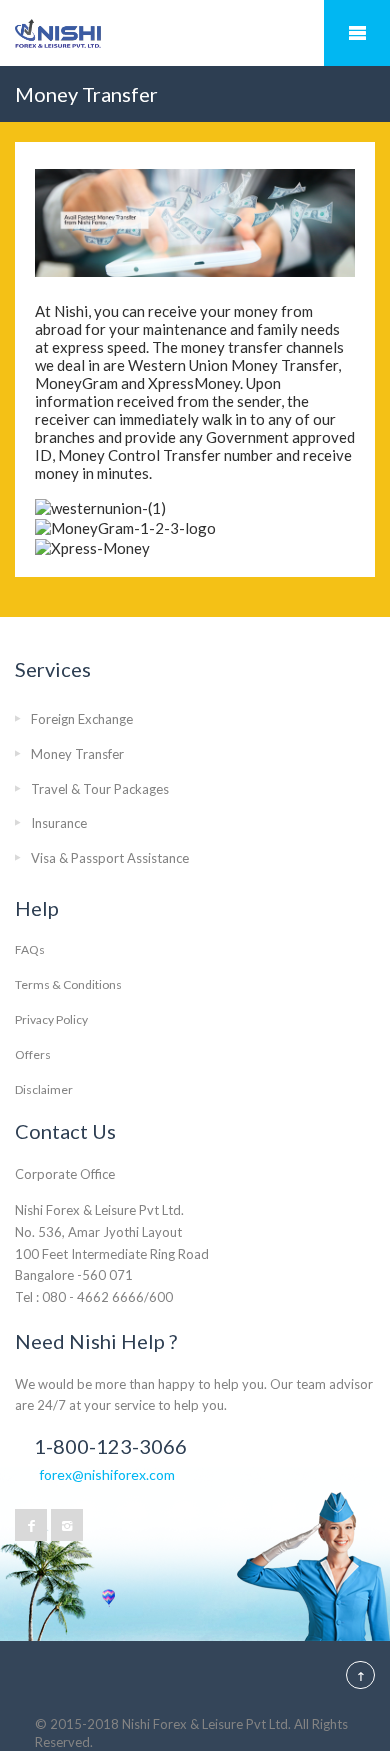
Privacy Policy (51, 1019)
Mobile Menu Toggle (357, 33)
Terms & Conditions (68, 984)
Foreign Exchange (82, 719)
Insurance (59, 823)
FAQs (30, 949)
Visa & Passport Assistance (110, 858)
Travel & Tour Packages (100, 789)
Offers (33, 1054)
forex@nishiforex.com (107, 1474)
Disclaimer (44, 1089)
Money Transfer (77, 754)
